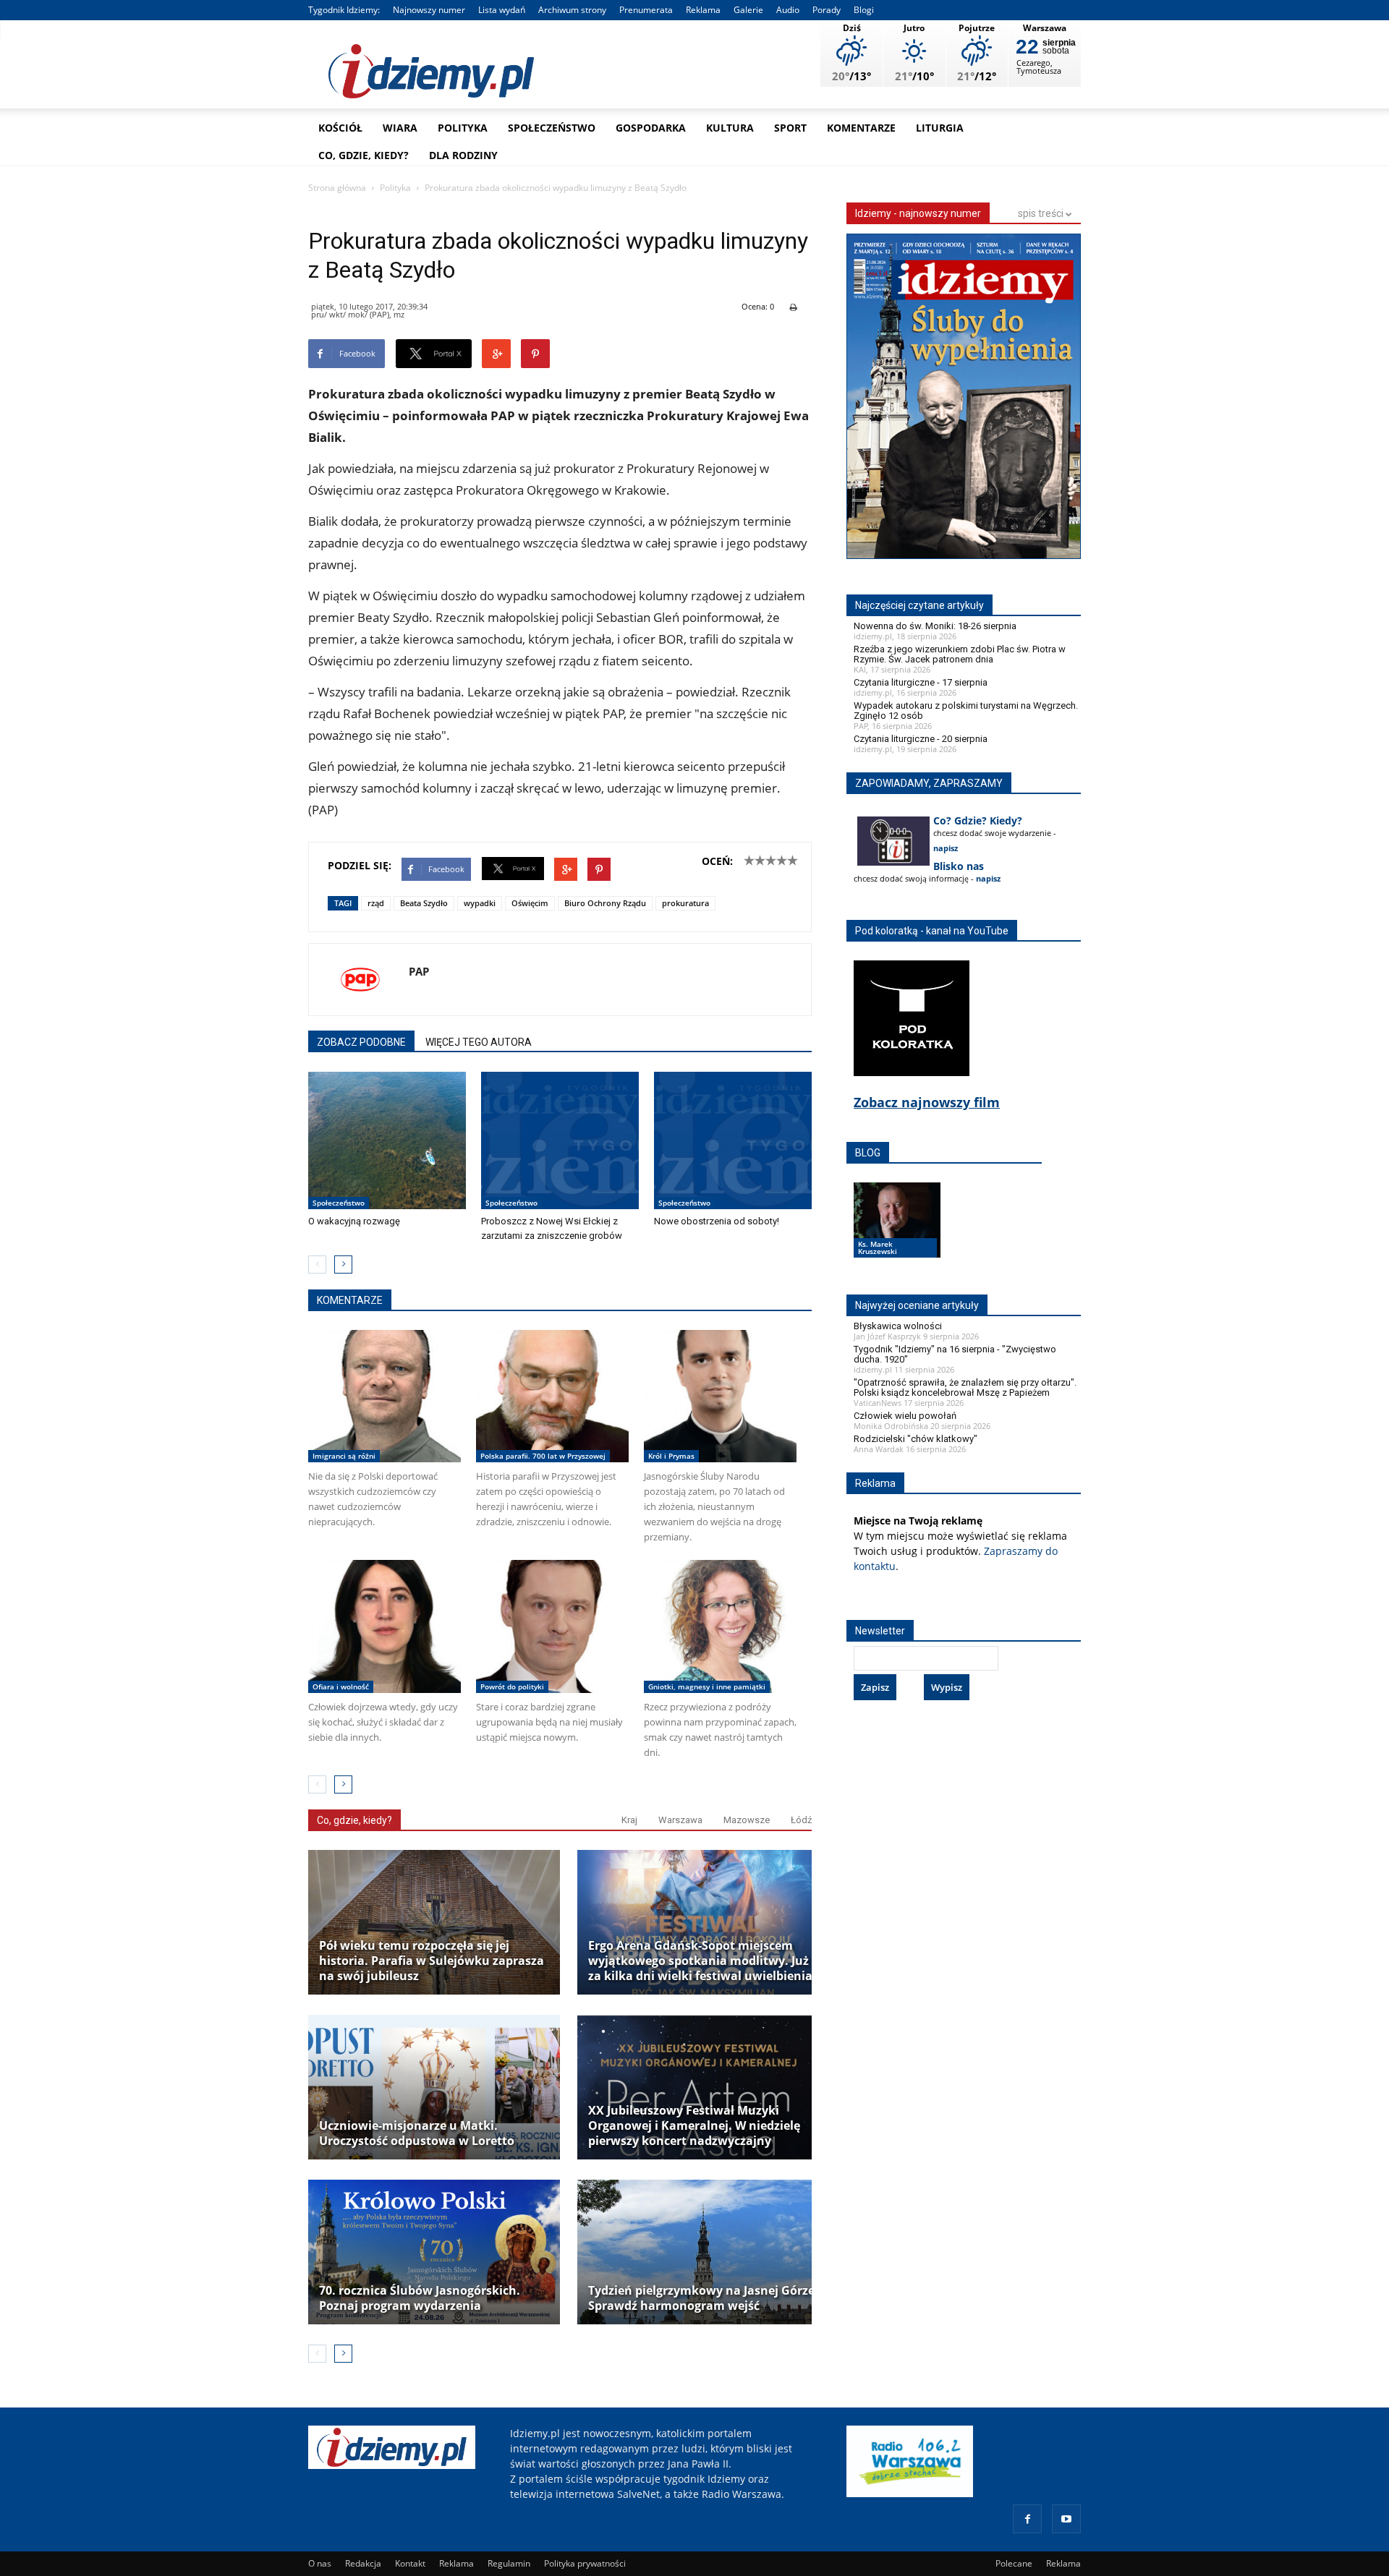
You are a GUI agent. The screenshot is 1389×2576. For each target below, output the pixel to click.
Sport (790, 128)
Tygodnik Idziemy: (344, 10)
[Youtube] (1066, 2519)
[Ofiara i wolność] (385, 1626)
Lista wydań (502, 10)
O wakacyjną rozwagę (354, 1221)
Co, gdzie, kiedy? (364, 155)
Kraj (629, 1820)
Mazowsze (747, 1820)
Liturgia (940, 128)
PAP (419, 971)
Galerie (748, 10)
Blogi (864, 10)
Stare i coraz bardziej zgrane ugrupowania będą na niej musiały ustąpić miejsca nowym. (549, 1722)
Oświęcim (530, 903)
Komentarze (861, 128)
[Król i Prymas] (720, 1396)
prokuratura (685, 903)
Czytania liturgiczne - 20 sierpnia (921, 739)
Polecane (1014, 2563)
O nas (320, 2563)
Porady (827, 10)
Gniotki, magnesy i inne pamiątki (707, 1686)
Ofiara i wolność (341, 1686)
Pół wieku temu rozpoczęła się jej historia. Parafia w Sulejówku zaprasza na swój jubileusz (432, 1961)
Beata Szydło (424, 903)
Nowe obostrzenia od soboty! (717, 1221)
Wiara (400, 128)
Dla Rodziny (463, 155)
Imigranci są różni (344, 1456)
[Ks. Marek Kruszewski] (897, 1234)
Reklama (703, 10)
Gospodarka (651, 128)
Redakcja (363, 2563)
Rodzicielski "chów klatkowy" (916, 1439)
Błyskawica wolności (898, 1326)
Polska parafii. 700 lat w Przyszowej (543, 1456)
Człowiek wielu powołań (905, 1416)
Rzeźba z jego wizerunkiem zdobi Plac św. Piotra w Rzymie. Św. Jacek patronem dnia (960, 654)
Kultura (730, 128)
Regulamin (509, 2563)
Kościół (340, 128)
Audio (788, 10)
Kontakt (410, 2563)
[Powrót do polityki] (552, 1626)
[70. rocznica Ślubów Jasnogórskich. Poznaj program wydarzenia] (434, 2252)
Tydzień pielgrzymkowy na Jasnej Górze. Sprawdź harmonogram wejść (703, 2298)
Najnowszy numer (429, 10)
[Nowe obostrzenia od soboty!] (733, 1140)
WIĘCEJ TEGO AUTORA (479, 1042)
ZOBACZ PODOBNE (361, 1042)
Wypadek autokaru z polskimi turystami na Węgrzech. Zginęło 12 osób (966, 711)
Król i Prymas (671, 1456)
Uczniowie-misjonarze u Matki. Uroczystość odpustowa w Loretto (417, 2133)
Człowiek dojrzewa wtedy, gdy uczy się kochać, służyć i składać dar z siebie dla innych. (383, 1722)
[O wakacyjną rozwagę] (387, 1140)
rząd (376, 903)
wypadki (480, 903)
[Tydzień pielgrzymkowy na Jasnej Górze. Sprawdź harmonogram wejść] (703, 2252)
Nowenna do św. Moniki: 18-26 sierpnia (935, 626)
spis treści (1042, 213)
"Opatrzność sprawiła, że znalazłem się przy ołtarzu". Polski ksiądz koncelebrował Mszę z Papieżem (965, 1387)
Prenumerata (646, 10)
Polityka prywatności (585, 2563)
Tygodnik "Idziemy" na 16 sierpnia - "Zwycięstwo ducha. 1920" (955, 1354)
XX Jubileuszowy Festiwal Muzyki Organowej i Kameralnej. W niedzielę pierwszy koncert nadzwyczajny (694, 2126)
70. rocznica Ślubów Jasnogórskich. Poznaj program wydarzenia (420, 2298)
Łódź (801, 1820)
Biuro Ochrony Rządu (605, 903)
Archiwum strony (572, 10)
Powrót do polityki (512, 1686)
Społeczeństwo (552, 128)
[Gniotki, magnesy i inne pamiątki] (720, 1626)
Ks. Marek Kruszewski (878, 1248)
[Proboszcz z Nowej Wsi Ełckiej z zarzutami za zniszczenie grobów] (560, 1140)
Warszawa (680, 1820)
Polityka (463, 128)
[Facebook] (1027, 2519)
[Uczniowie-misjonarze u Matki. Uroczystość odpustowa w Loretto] (434, 2087)
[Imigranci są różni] (385, 1396)
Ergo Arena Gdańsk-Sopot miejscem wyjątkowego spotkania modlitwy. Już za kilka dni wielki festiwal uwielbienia (700, 1961)
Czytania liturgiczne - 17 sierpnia (921, 682)
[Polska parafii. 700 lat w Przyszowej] (552, 1396)
